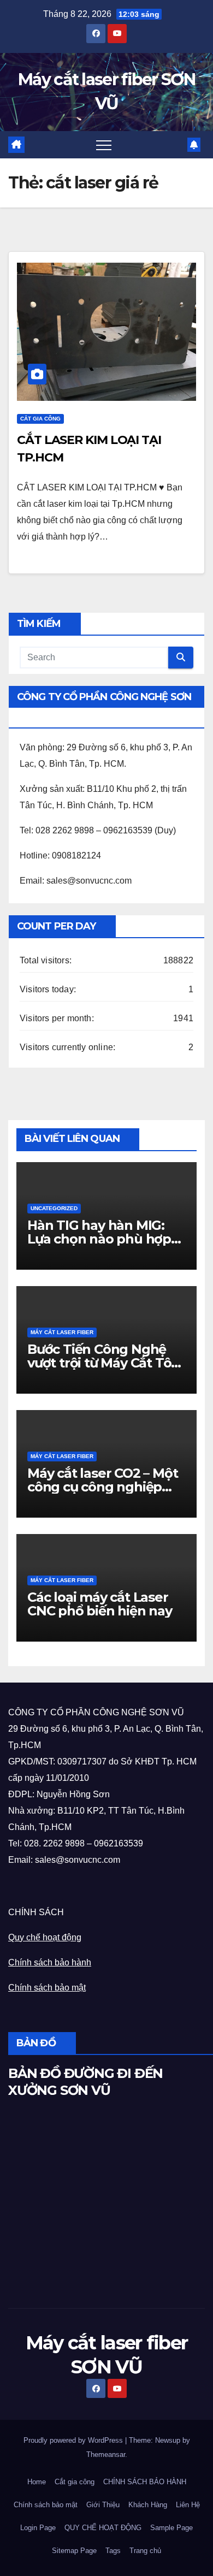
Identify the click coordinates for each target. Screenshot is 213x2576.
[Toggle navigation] (104, 145)
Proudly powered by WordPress (74, 2440)
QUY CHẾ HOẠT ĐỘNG (103, 2528)
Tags (113, 2551)
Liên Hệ (188, 2505)
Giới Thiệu (103, 2505)
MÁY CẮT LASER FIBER (62, 1332)
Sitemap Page (74, 2551)
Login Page (38, 2528)
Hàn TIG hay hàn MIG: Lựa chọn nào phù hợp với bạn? (99, 1239)
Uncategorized (54, 1208)
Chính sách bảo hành (50, 1962)
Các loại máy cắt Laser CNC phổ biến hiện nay (100, 1604)
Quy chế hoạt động (45, 1937)
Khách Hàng (148, 2505)
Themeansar (106, 2454)
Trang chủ (145, 2551)
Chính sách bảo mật (47, 1988)
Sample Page (171, 2528)
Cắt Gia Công (40, 419)
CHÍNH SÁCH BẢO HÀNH (145, 2482)
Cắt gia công (75, 2482)
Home (37, 2482)
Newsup (168, 2440)
